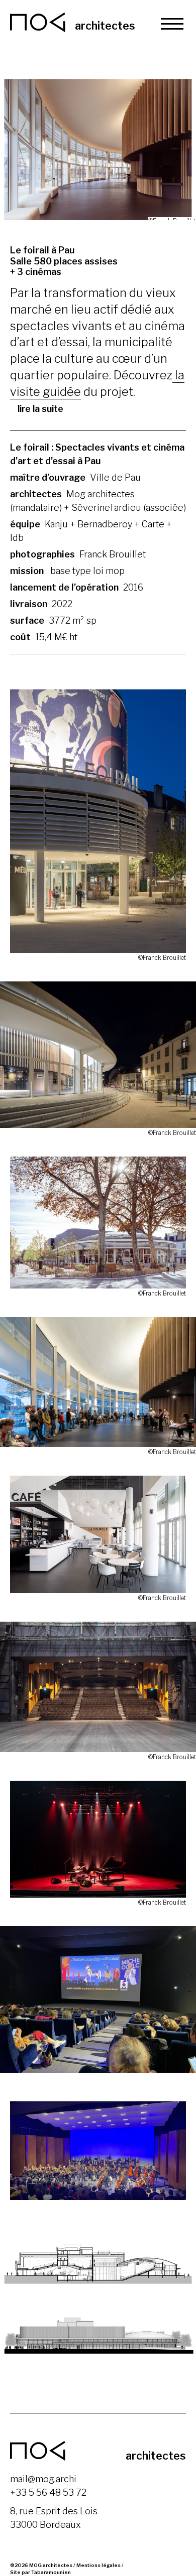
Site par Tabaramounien (40, 2572)
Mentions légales (99, 2565)
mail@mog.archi (43, 2479)
